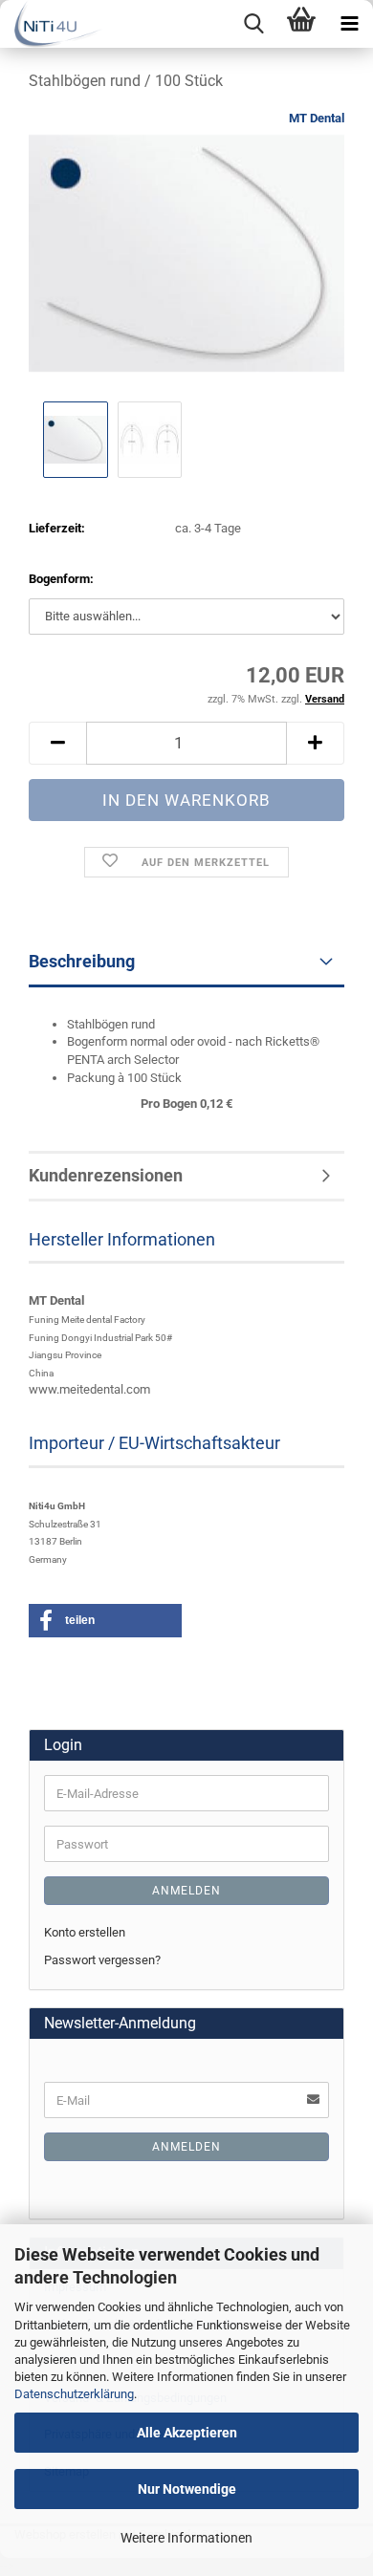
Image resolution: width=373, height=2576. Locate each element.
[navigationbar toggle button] (349, 24)
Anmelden (186, 1891)
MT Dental (317, 118)
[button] (57, 743)
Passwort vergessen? (102, 1960)
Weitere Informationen (186, 2538)
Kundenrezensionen (106, 1175)
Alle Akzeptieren (187, 2433)
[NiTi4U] (51, 24)
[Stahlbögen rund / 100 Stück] (186, 252)
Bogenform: (61, 579)
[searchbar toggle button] (253, 24)
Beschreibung (82, 961)
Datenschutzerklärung (74, 2394)
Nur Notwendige (187, 2489)
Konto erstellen (85, 1932)
